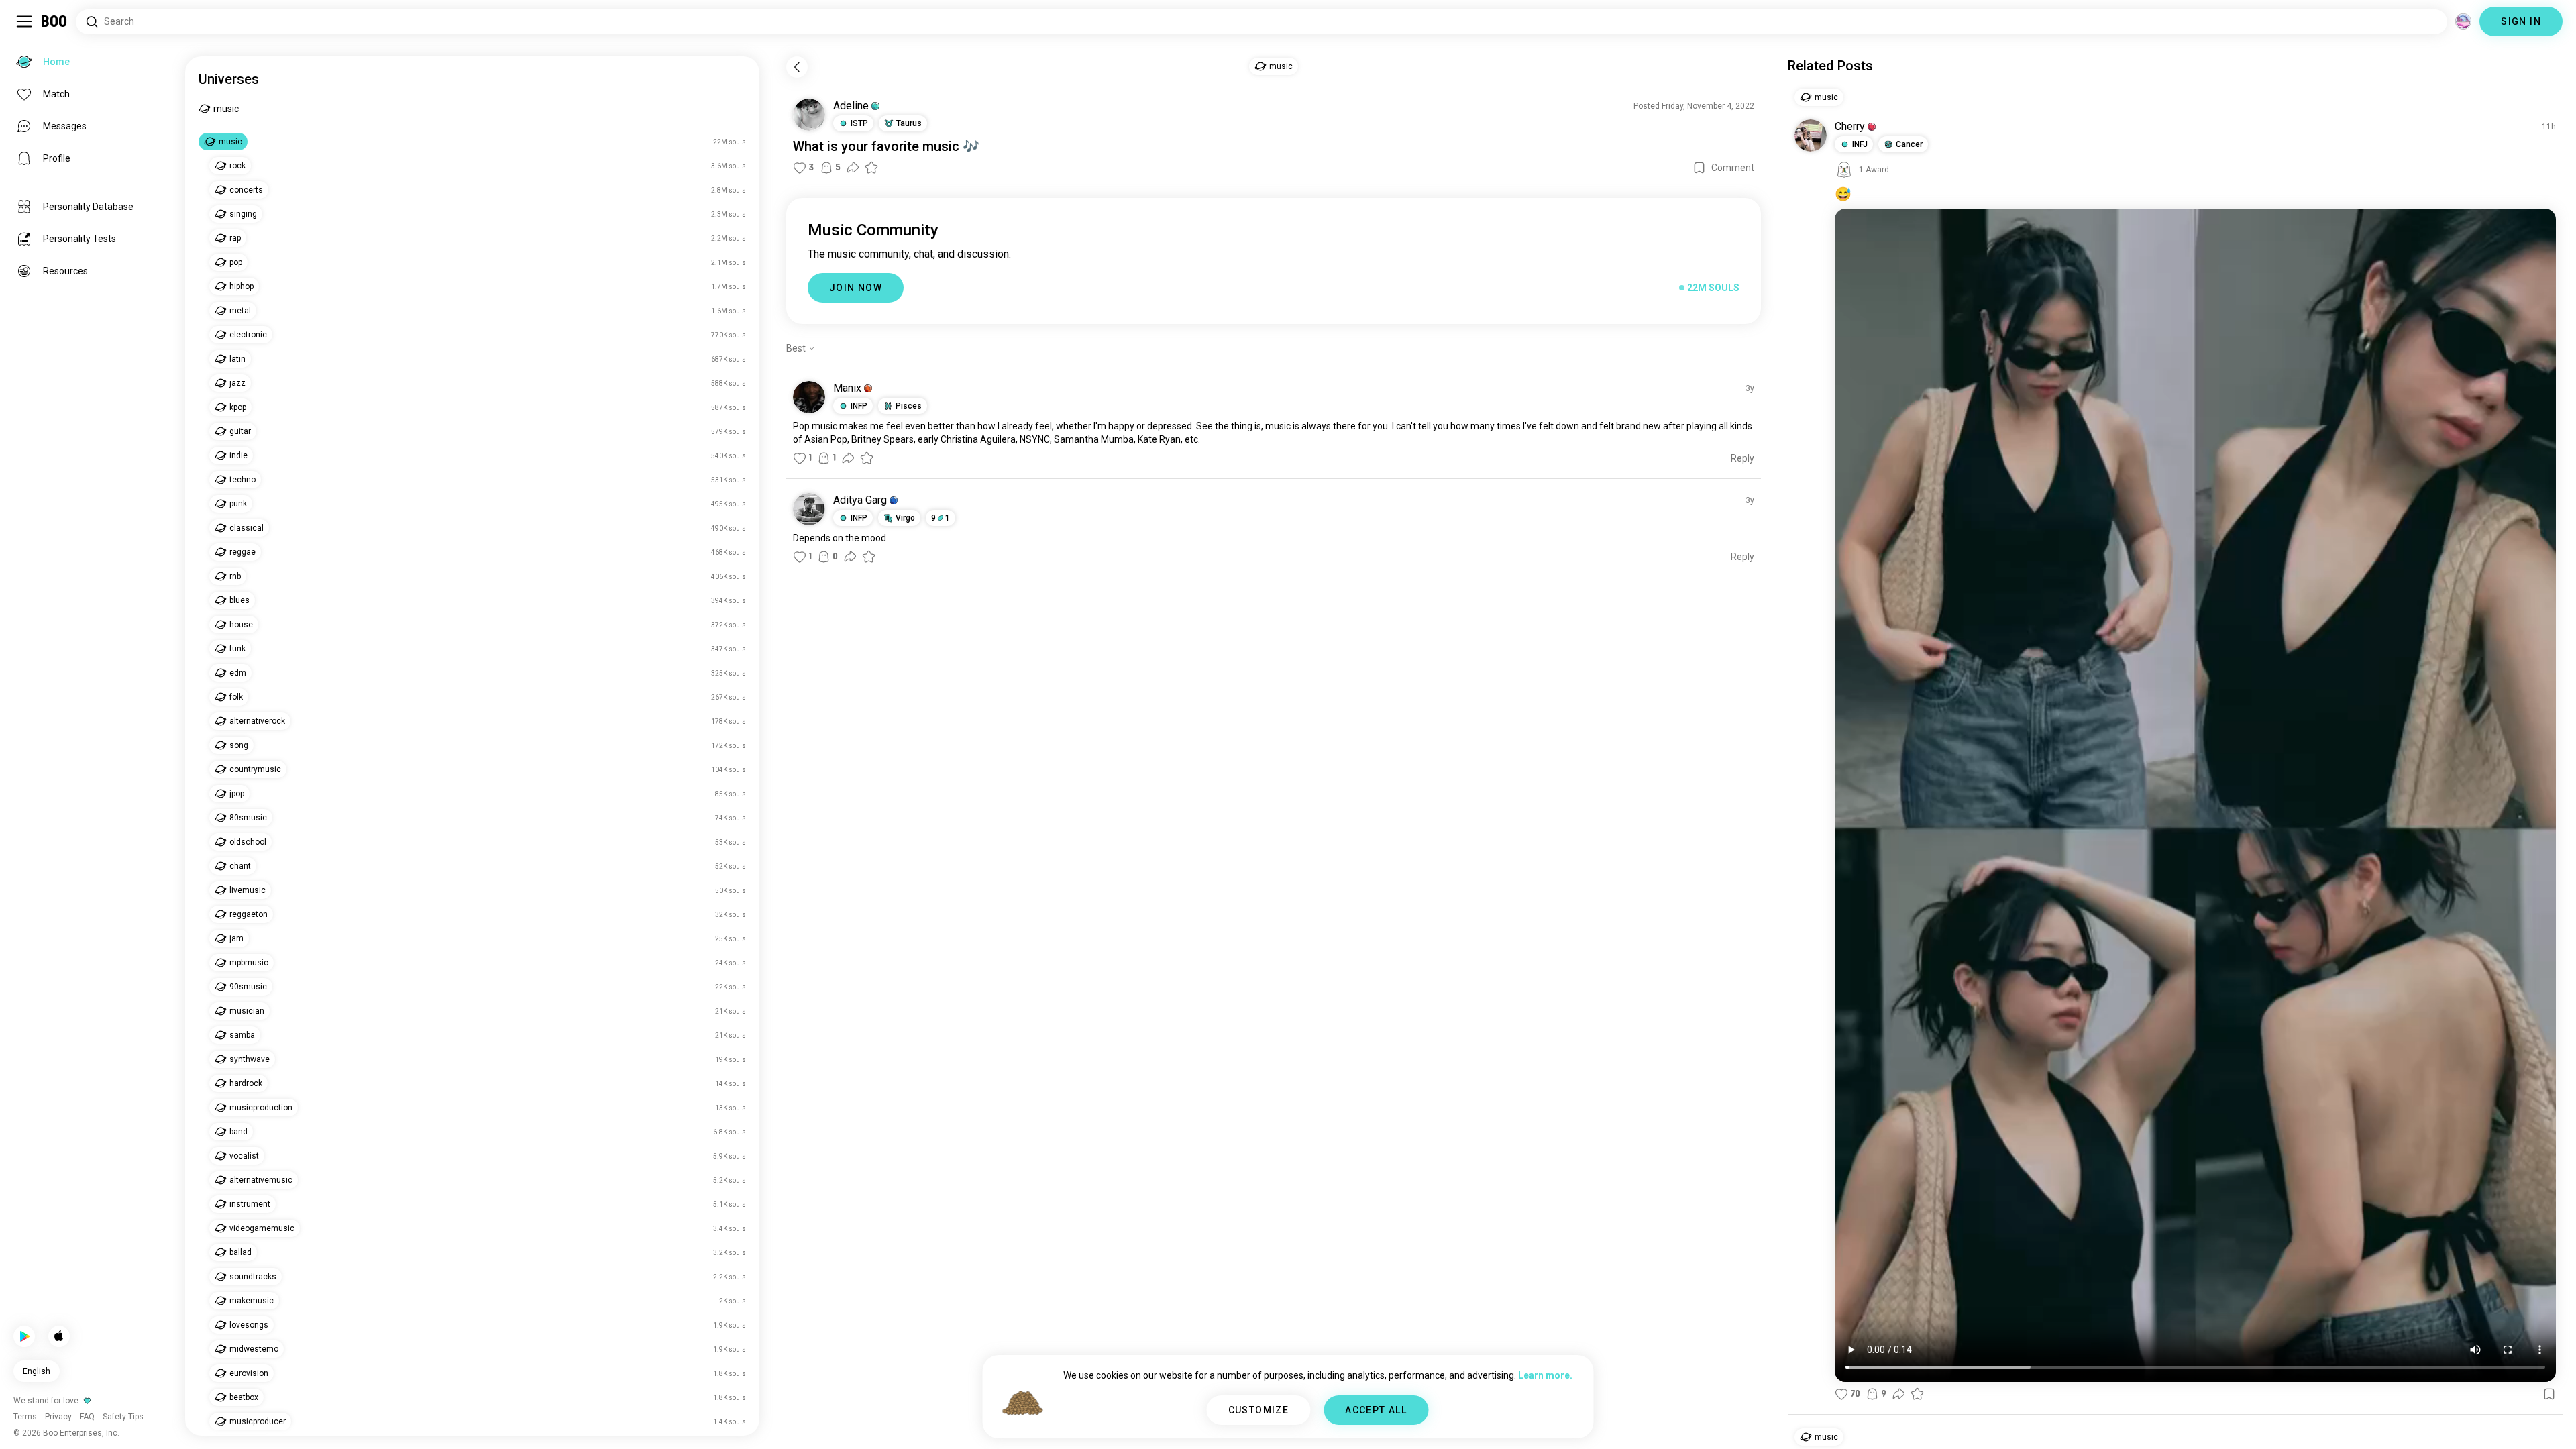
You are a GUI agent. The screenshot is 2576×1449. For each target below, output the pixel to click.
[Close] (30, 30)
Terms (1310, 1422)
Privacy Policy (1366, 1422)
